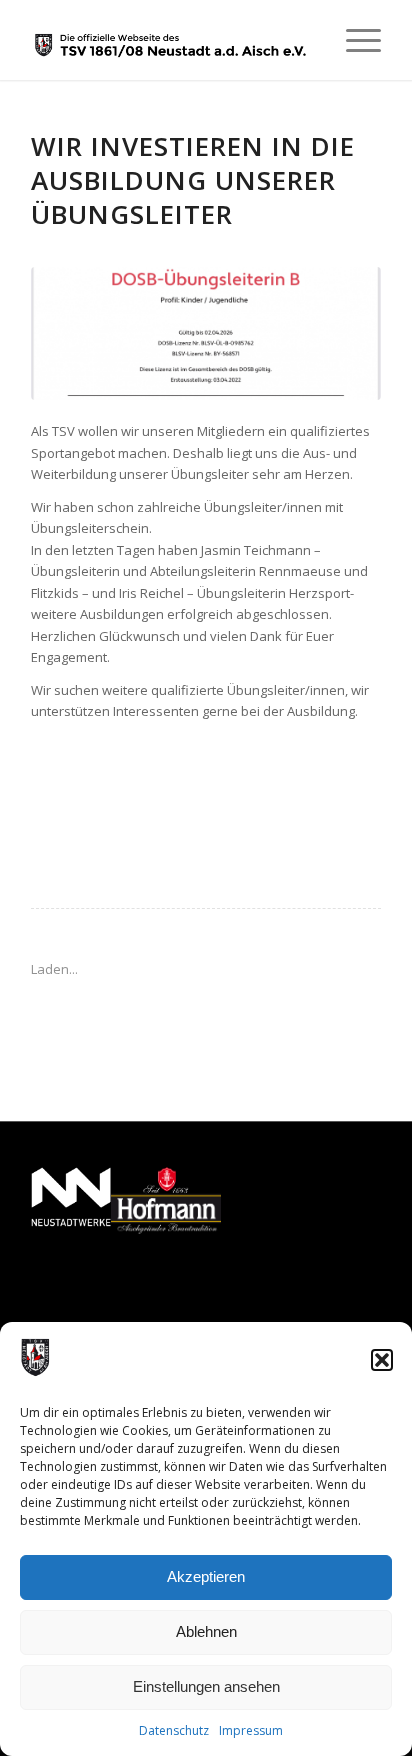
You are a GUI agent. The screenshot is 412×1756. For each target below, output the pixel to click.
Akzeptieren (206, 1576)
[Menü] (353, 40)
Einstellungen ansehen (206, 1686)
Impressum (251, 1730)
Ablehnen (206, 1631)
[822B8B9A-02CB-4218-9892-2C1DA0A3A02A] (206, 333)
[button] (382, 1360)
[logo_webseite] (171, 40)
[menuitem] (353, 40)
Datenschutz (174, 1730)
